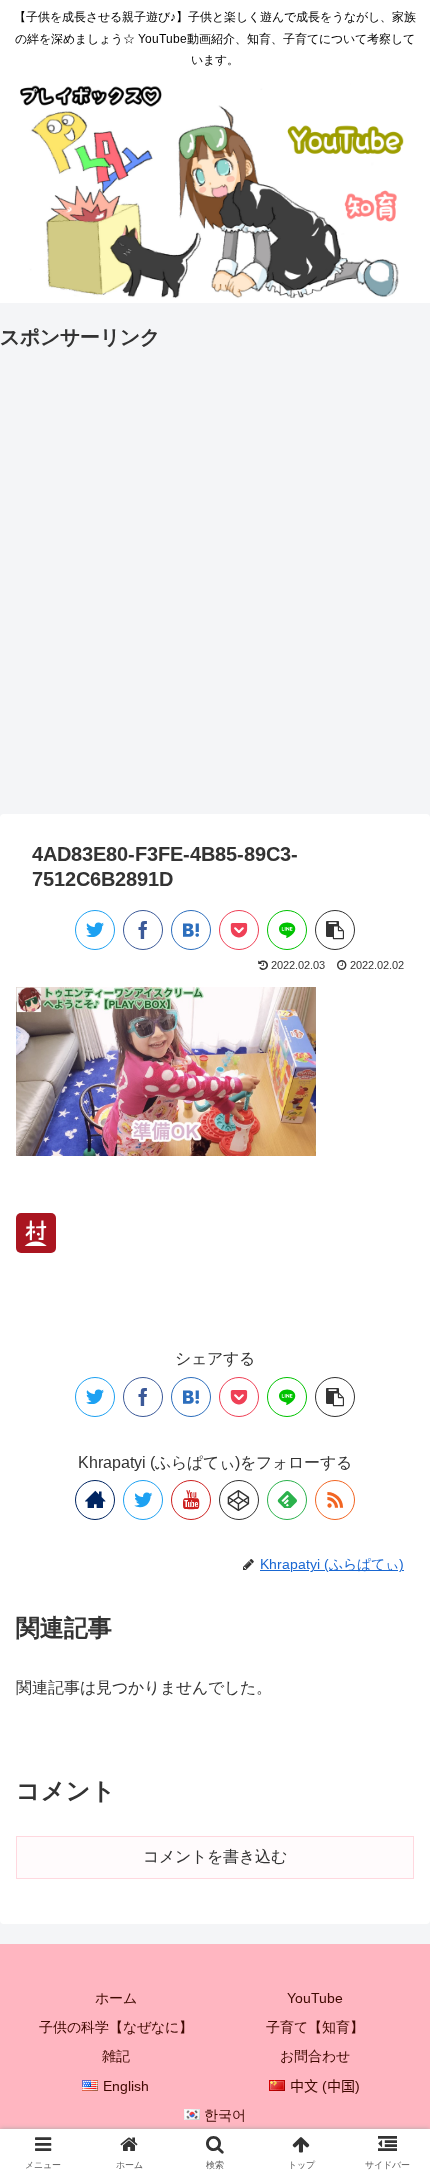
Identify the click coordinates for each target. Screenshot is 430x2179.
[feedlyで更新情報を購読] (287, 1500)
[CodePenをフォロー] (239, 1500)
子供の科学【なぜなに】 (116, 2027)
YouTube (315, 1998)
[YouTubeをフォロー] (191, 1500)
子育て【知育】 (315, 2027)
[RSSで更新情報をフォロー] (335, 1500)
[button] (388, 1802)
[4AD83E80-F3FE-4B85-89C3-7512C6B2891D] (191, 930)
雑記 (116, 2056)
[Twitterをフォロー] (143, 1500)
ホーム (116, 1998)
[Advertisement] (215, 570)
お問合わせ (315, 2056)
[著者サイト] (95, 1500)
